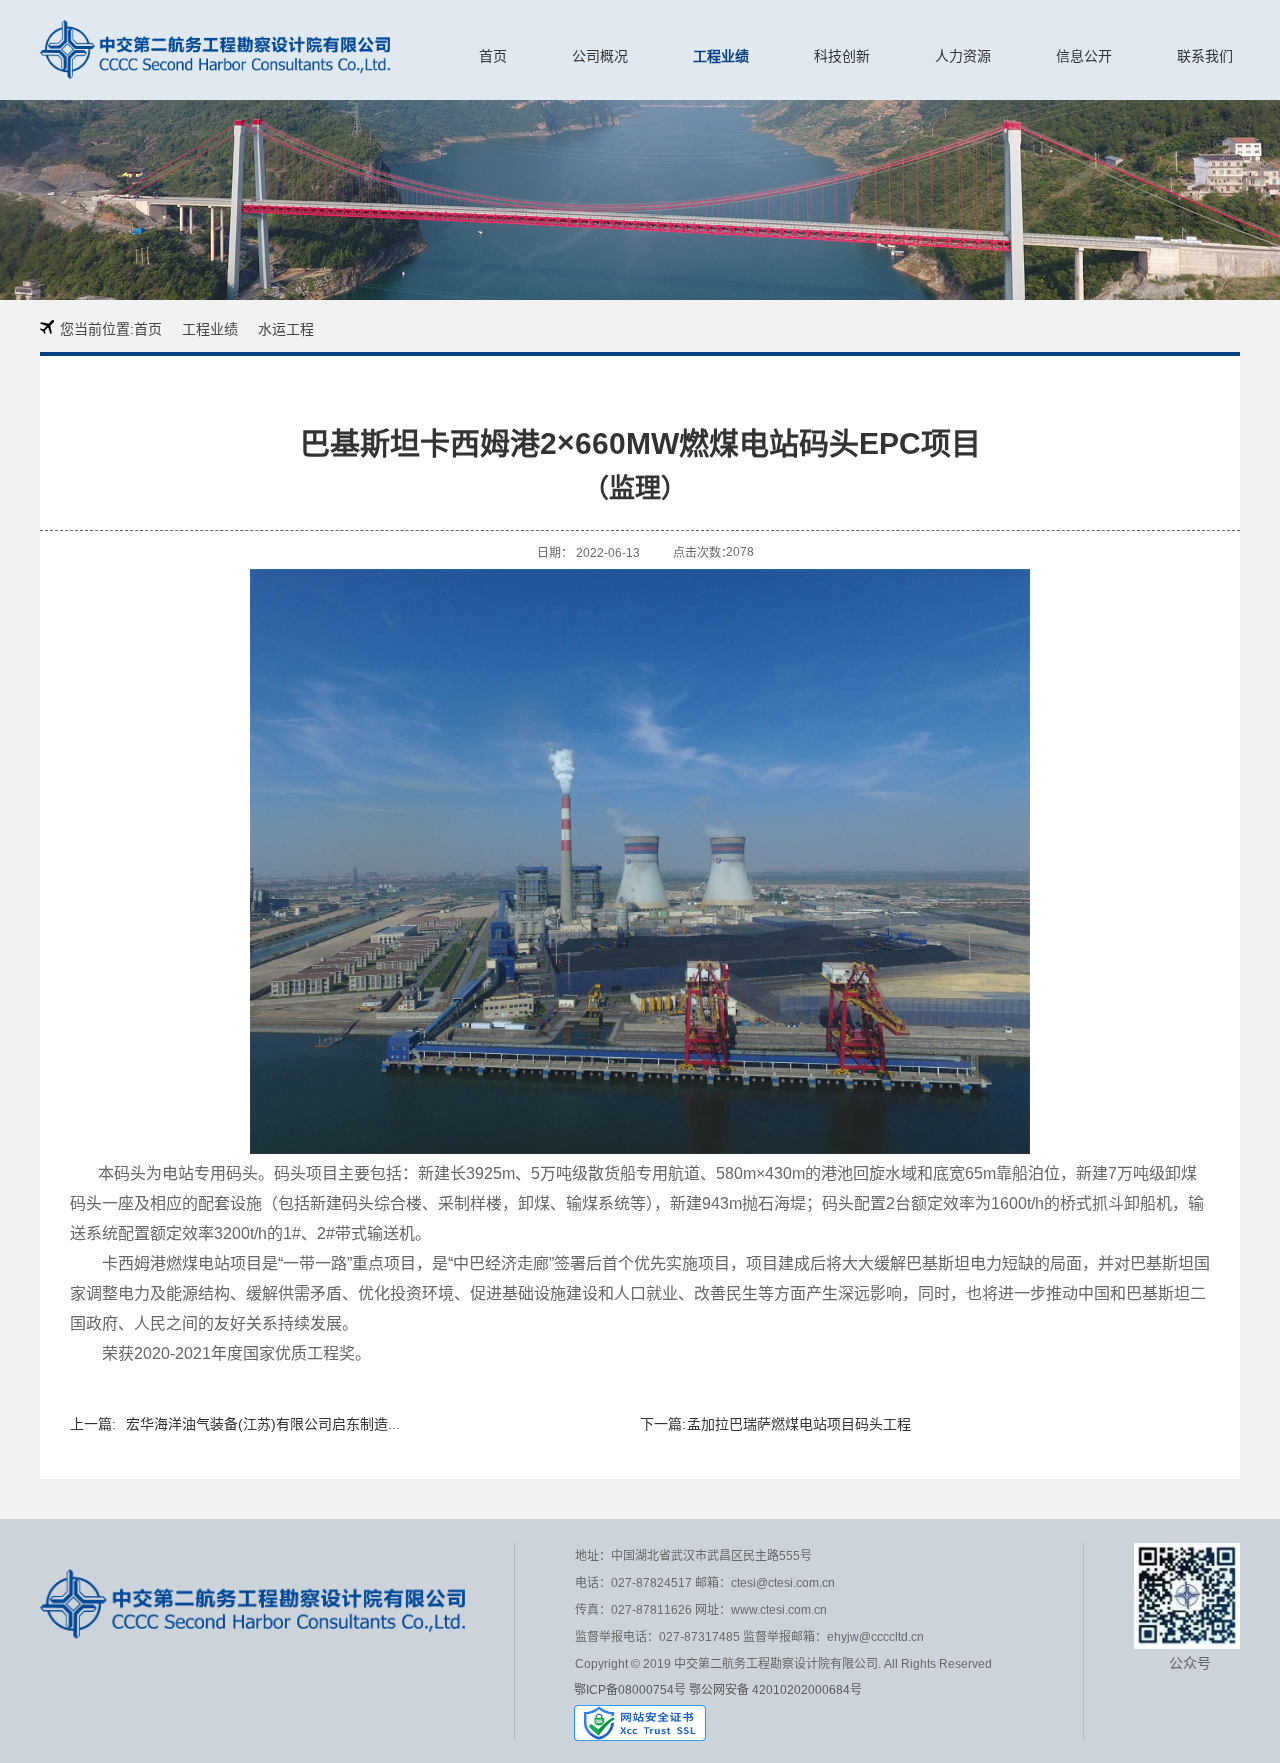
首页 (493, 56)
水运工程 (286, 329)
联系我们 (1205, 56)
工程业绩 (721, 56)
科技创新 (842, 56)
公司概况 (600, 56)
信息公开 (1084, 56)
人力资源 (963, 56)
